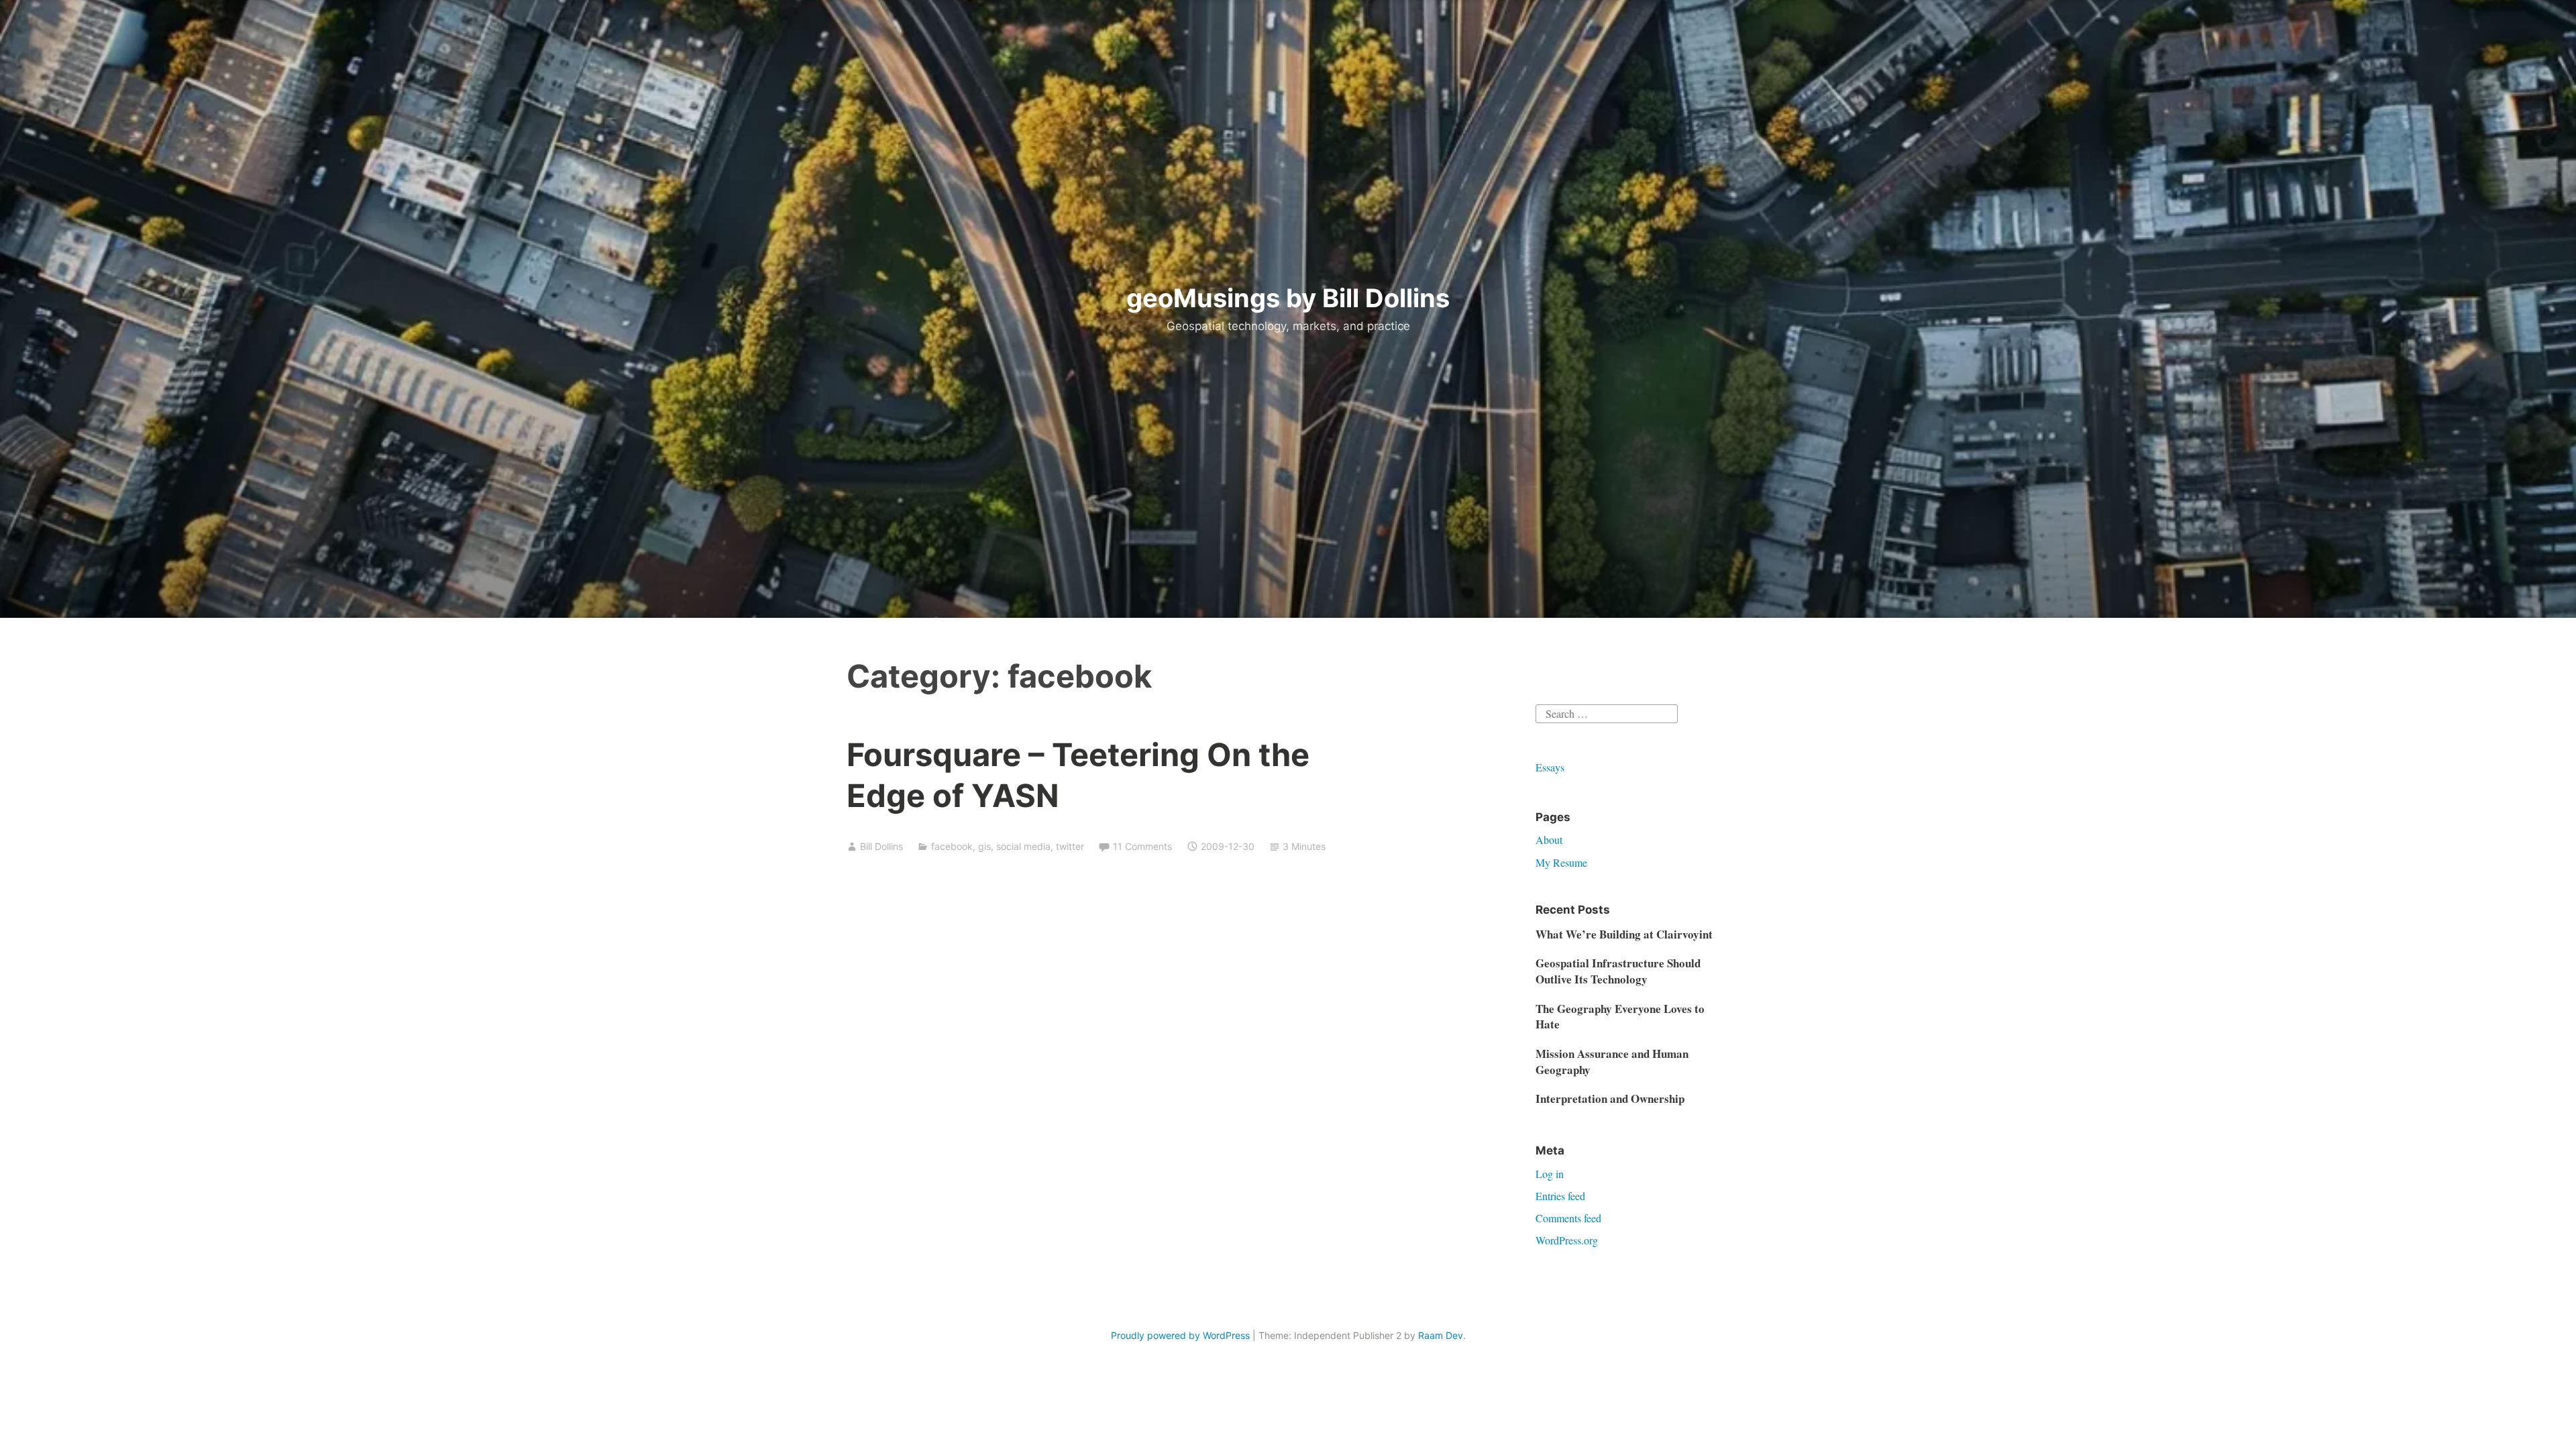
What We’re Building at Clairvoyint (1624, 934)
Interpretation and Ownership (1610, 1098)
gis (984, 846)
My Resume (1561, 862)
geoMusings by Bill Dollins (1288, 298)
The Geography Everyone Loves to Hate (1620, 1017)
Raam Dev (1441, 1335)
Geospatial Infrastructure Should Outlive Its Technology (1618, 971)
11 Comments (1142, 846)
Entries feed (1560, 1196)
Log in (1550, 1174)
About (1549, 840)
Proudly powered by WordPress (1180, 1335)
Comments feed (1568, 1218)
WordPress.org (1567, 1240)
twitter (1070, 846)
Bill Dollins (881, 846)
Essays (1550, 767)
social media (1023, 846)
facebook (952, 846)
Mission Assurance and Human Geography (1612, 1062)
